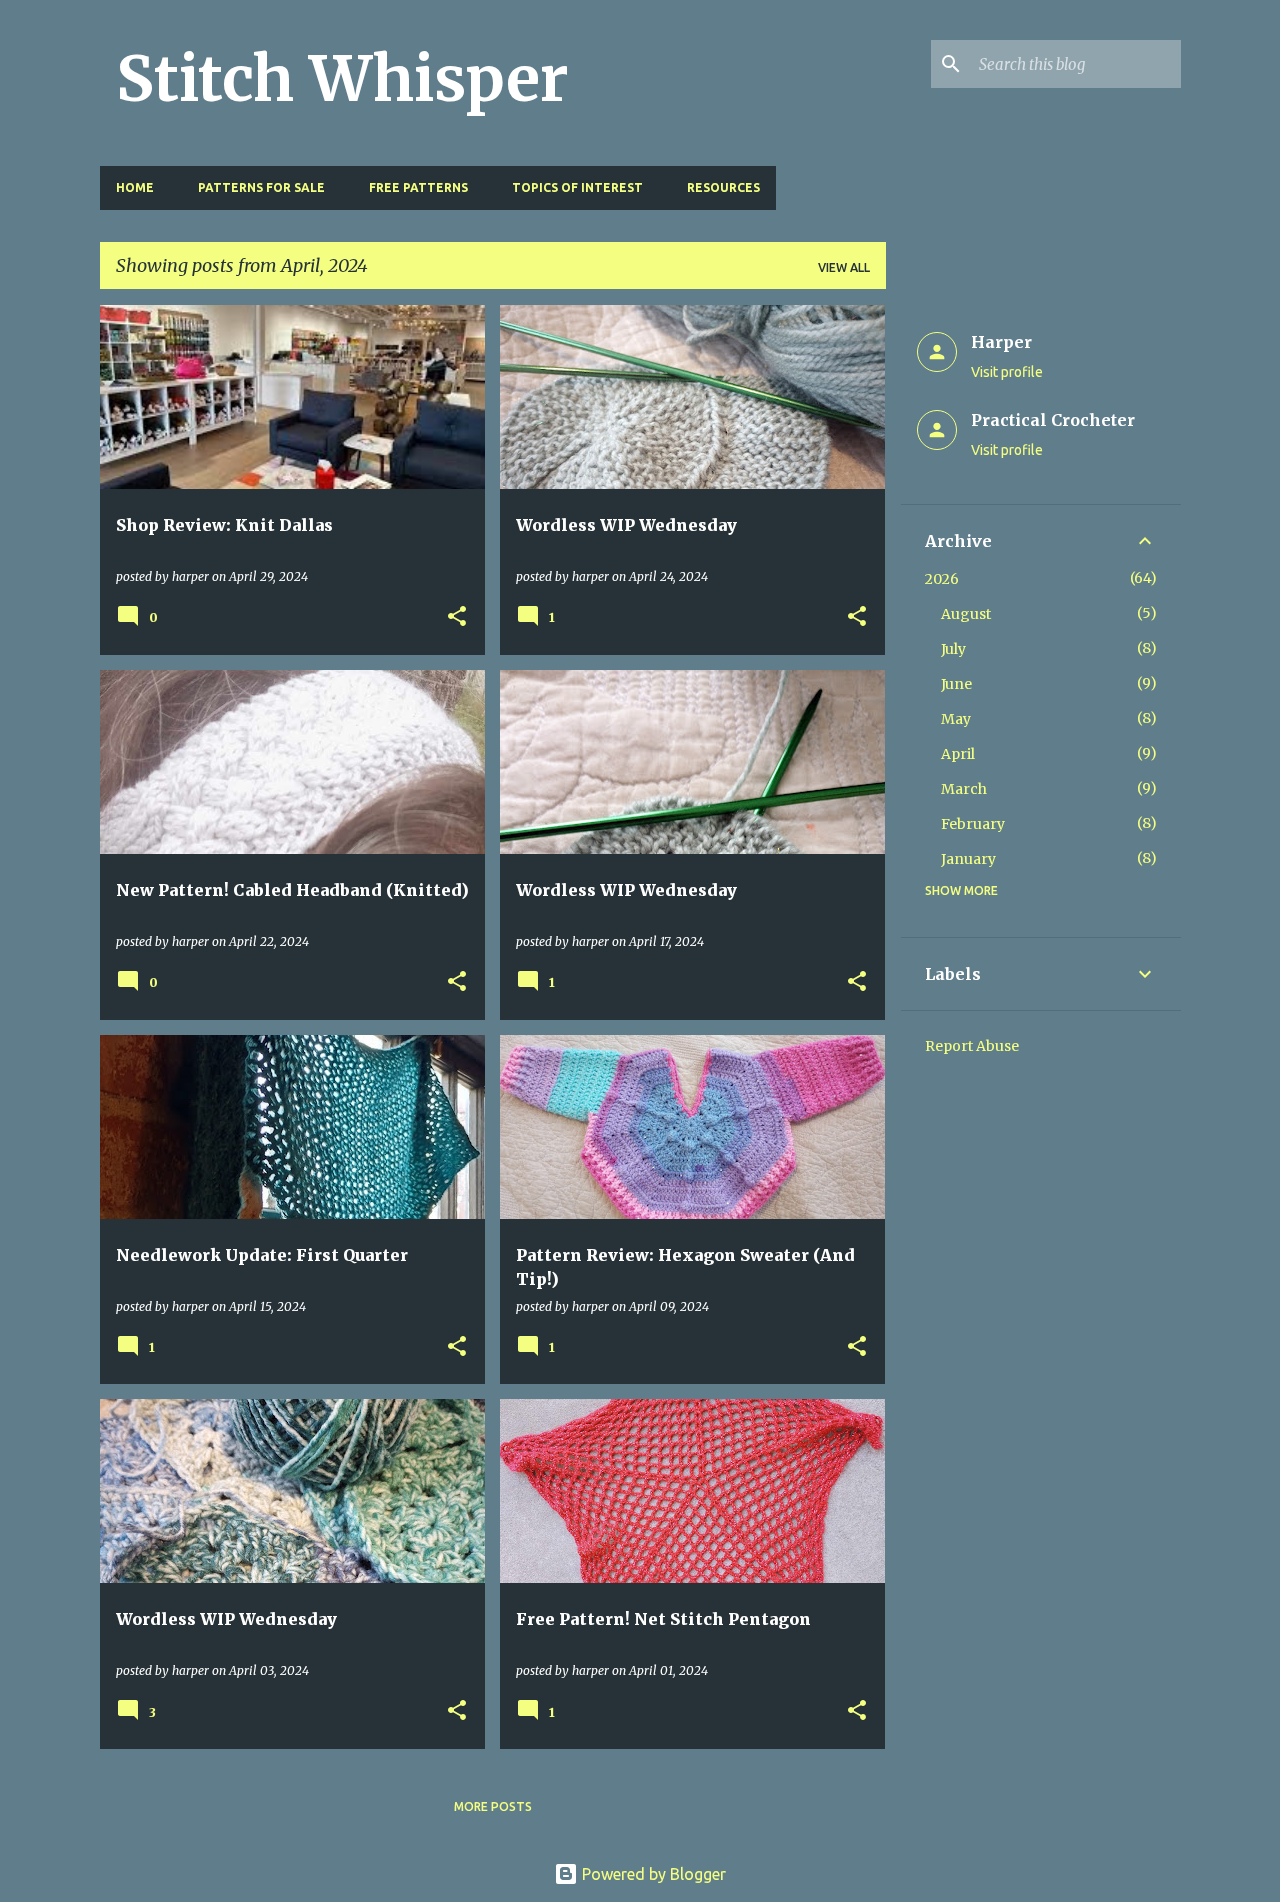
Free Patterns (418, 187)
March (964, 789)
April (958, 754)
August (966, 614)
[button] (457, 617)
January (968, 859)
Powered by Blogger (652, 1874)
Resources (723, 187)
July (953, 649)
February (973, 824)
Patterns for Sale (261, 187)
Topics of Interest (577, 187)
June (956, 684)
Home (135, 187)
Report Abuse (972, 1046)
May (956, 719)
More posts (493, 1806)
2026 (942, 579)
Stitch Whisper (342, 79)
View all (844, 267)
